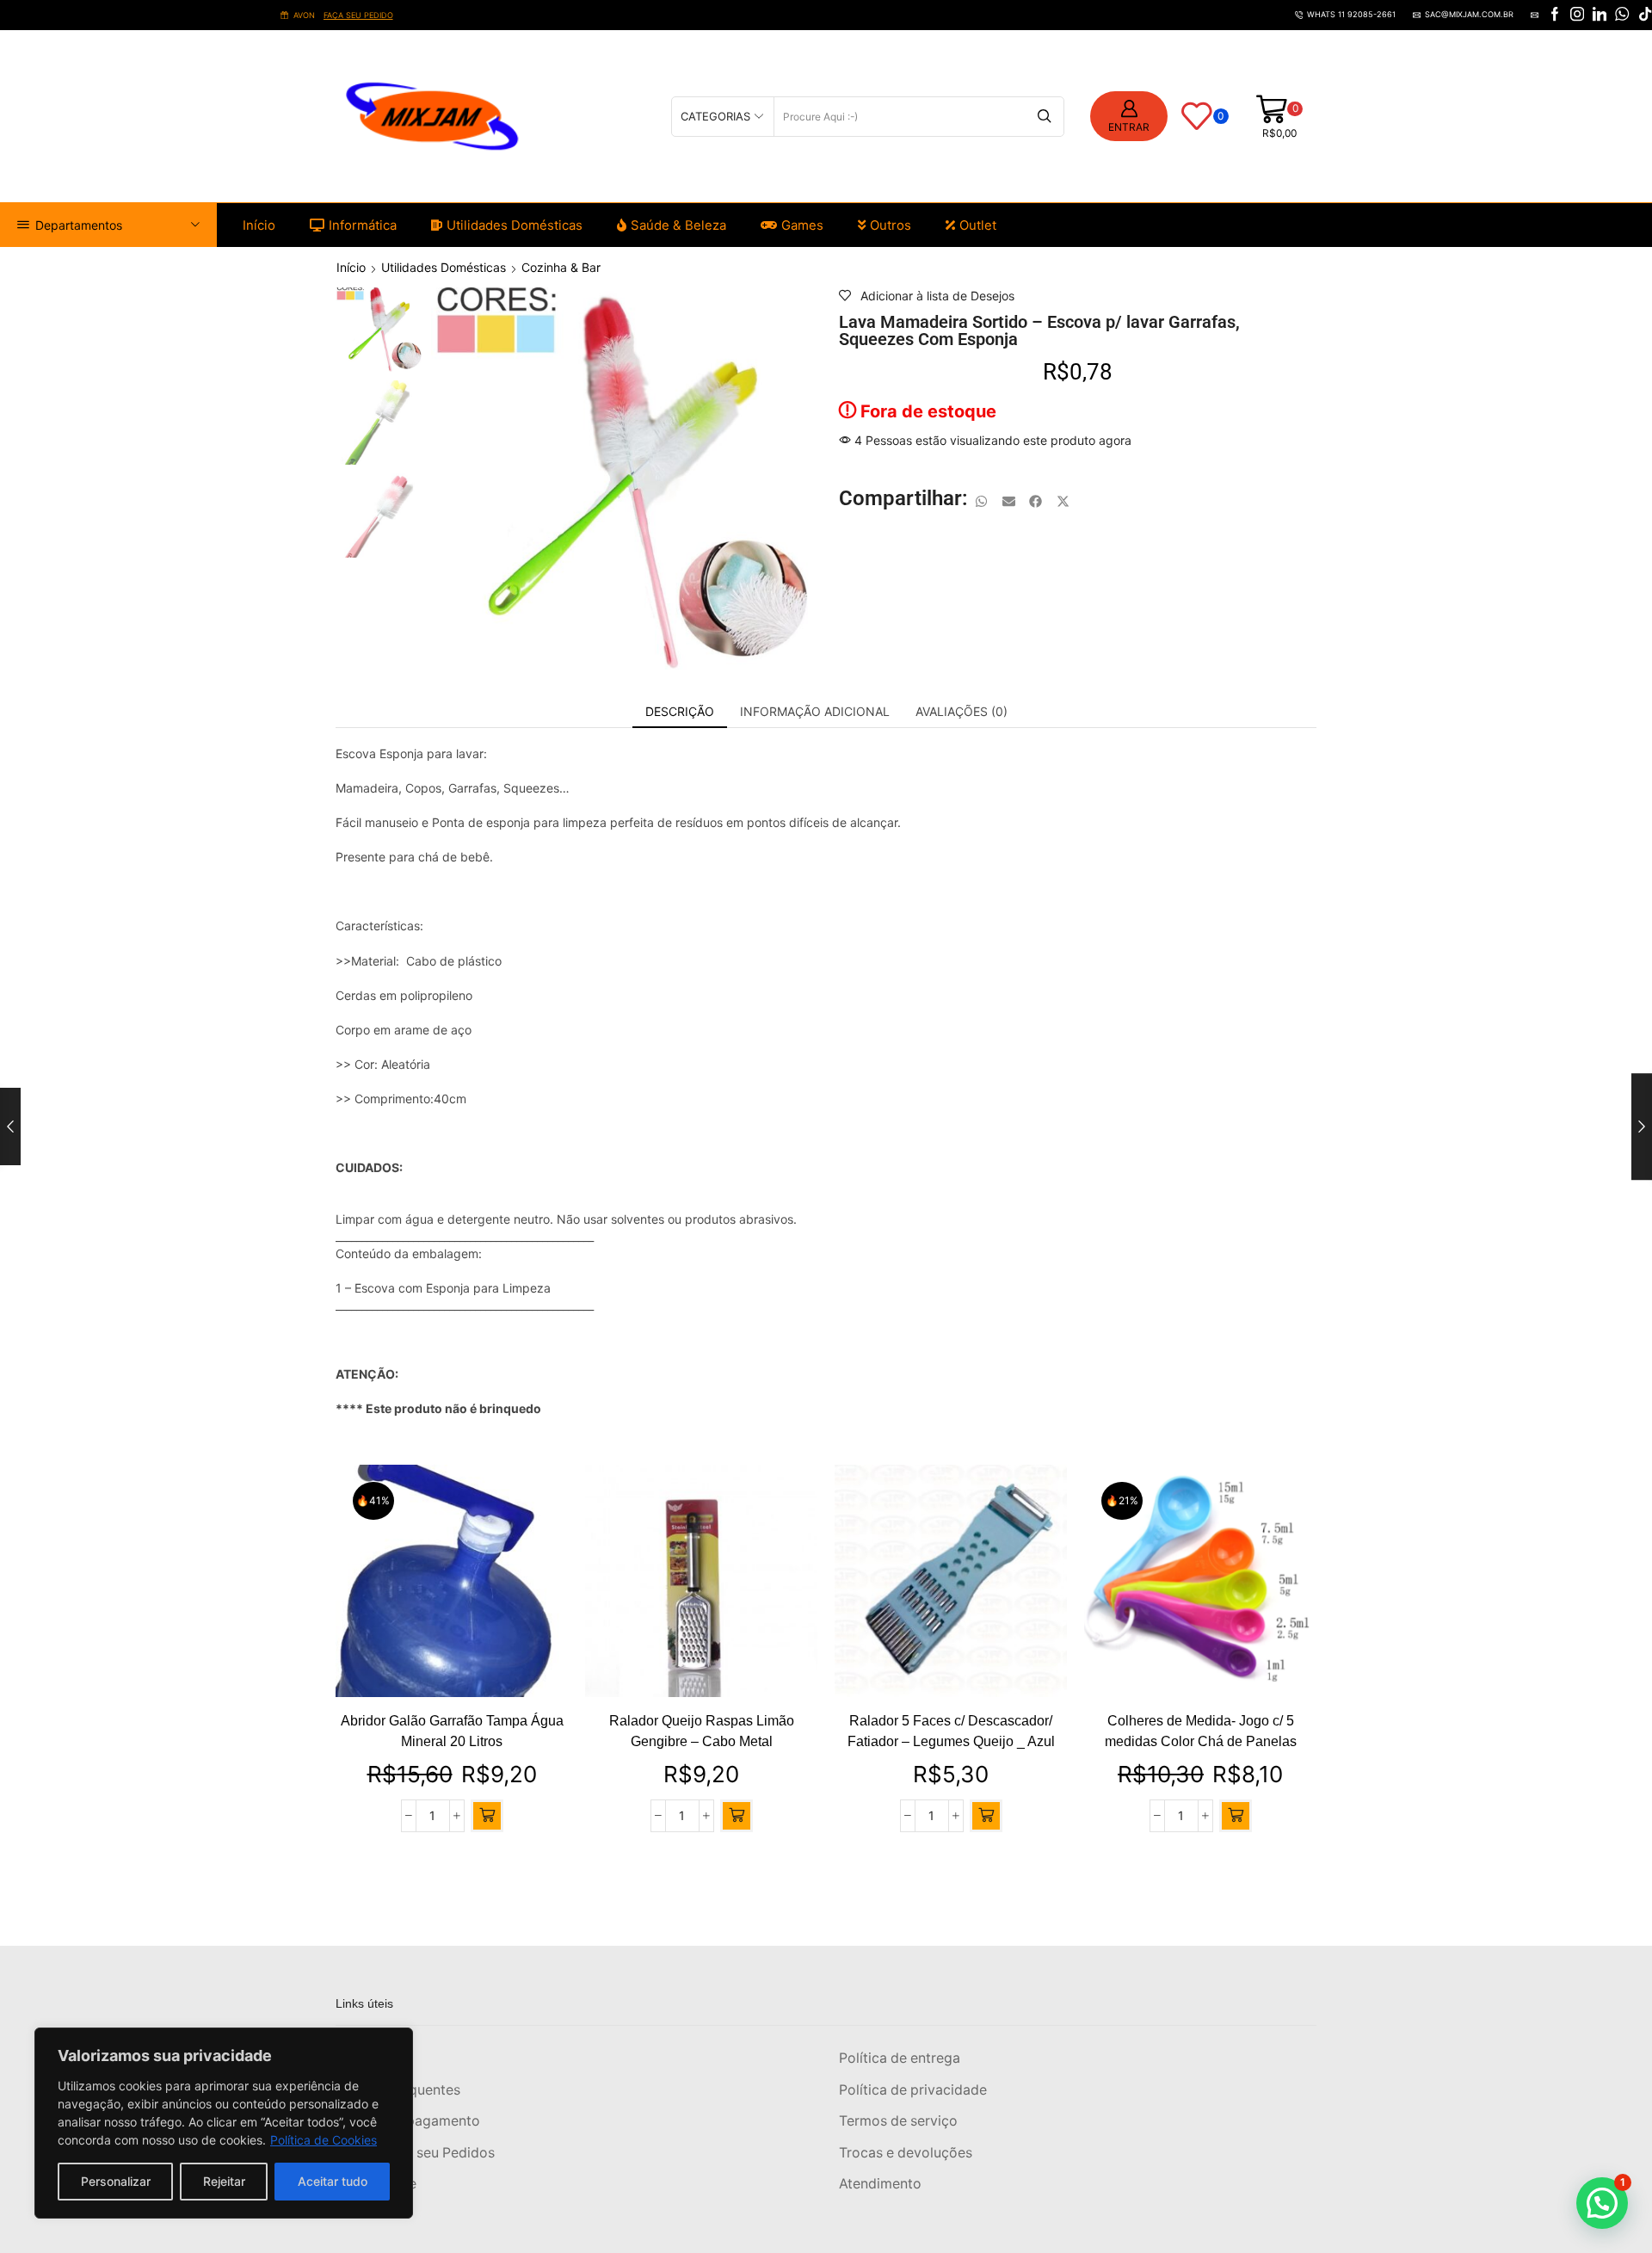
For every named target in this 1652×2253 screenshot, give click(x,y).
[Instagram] (1577, 15)
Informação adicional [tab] (815, 711)
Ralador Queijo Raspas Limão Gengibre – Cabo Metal (702, 1731)
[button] (982, 502)
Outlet (978, 225)
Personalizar (116, 2181)
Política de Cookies (324, 2140)
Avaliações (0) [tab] (962, 711)
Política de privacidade (913, 2090)
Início (259, 225)
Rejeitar (224, 2181)
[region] (224, 2123)
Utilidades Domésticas (515, 225)
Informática (363, 225)
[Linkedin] (1600, 15)
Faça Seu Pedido (463, 15)
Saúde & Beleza (678, 225)
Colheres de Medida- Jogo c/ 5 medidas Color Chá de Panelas (1201, 1731)
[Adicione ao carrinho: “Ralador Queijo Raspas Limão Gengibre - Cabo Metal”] (737, 1816)
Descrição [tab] (680, 711)
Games (802, 225)
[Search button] (1044, 117)
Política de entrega (900, 2058)
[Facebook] (1555, 15)
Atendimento (880, 2184)
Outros (891, 225)
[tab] (680, 712)
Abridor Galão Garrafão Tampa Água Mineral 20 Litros (452, 1731)
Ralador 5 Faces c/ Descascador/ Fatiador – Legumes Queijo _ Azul (951, 1731)
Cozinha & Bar (561, 267)
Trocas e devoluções (906, 2153)
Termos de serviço (898, 2121)
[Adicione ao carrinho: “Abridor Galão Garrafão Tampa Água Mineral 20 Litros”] (487, 1816)
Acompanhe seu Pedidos (415, 2153)
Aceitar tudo (333, 2181)
